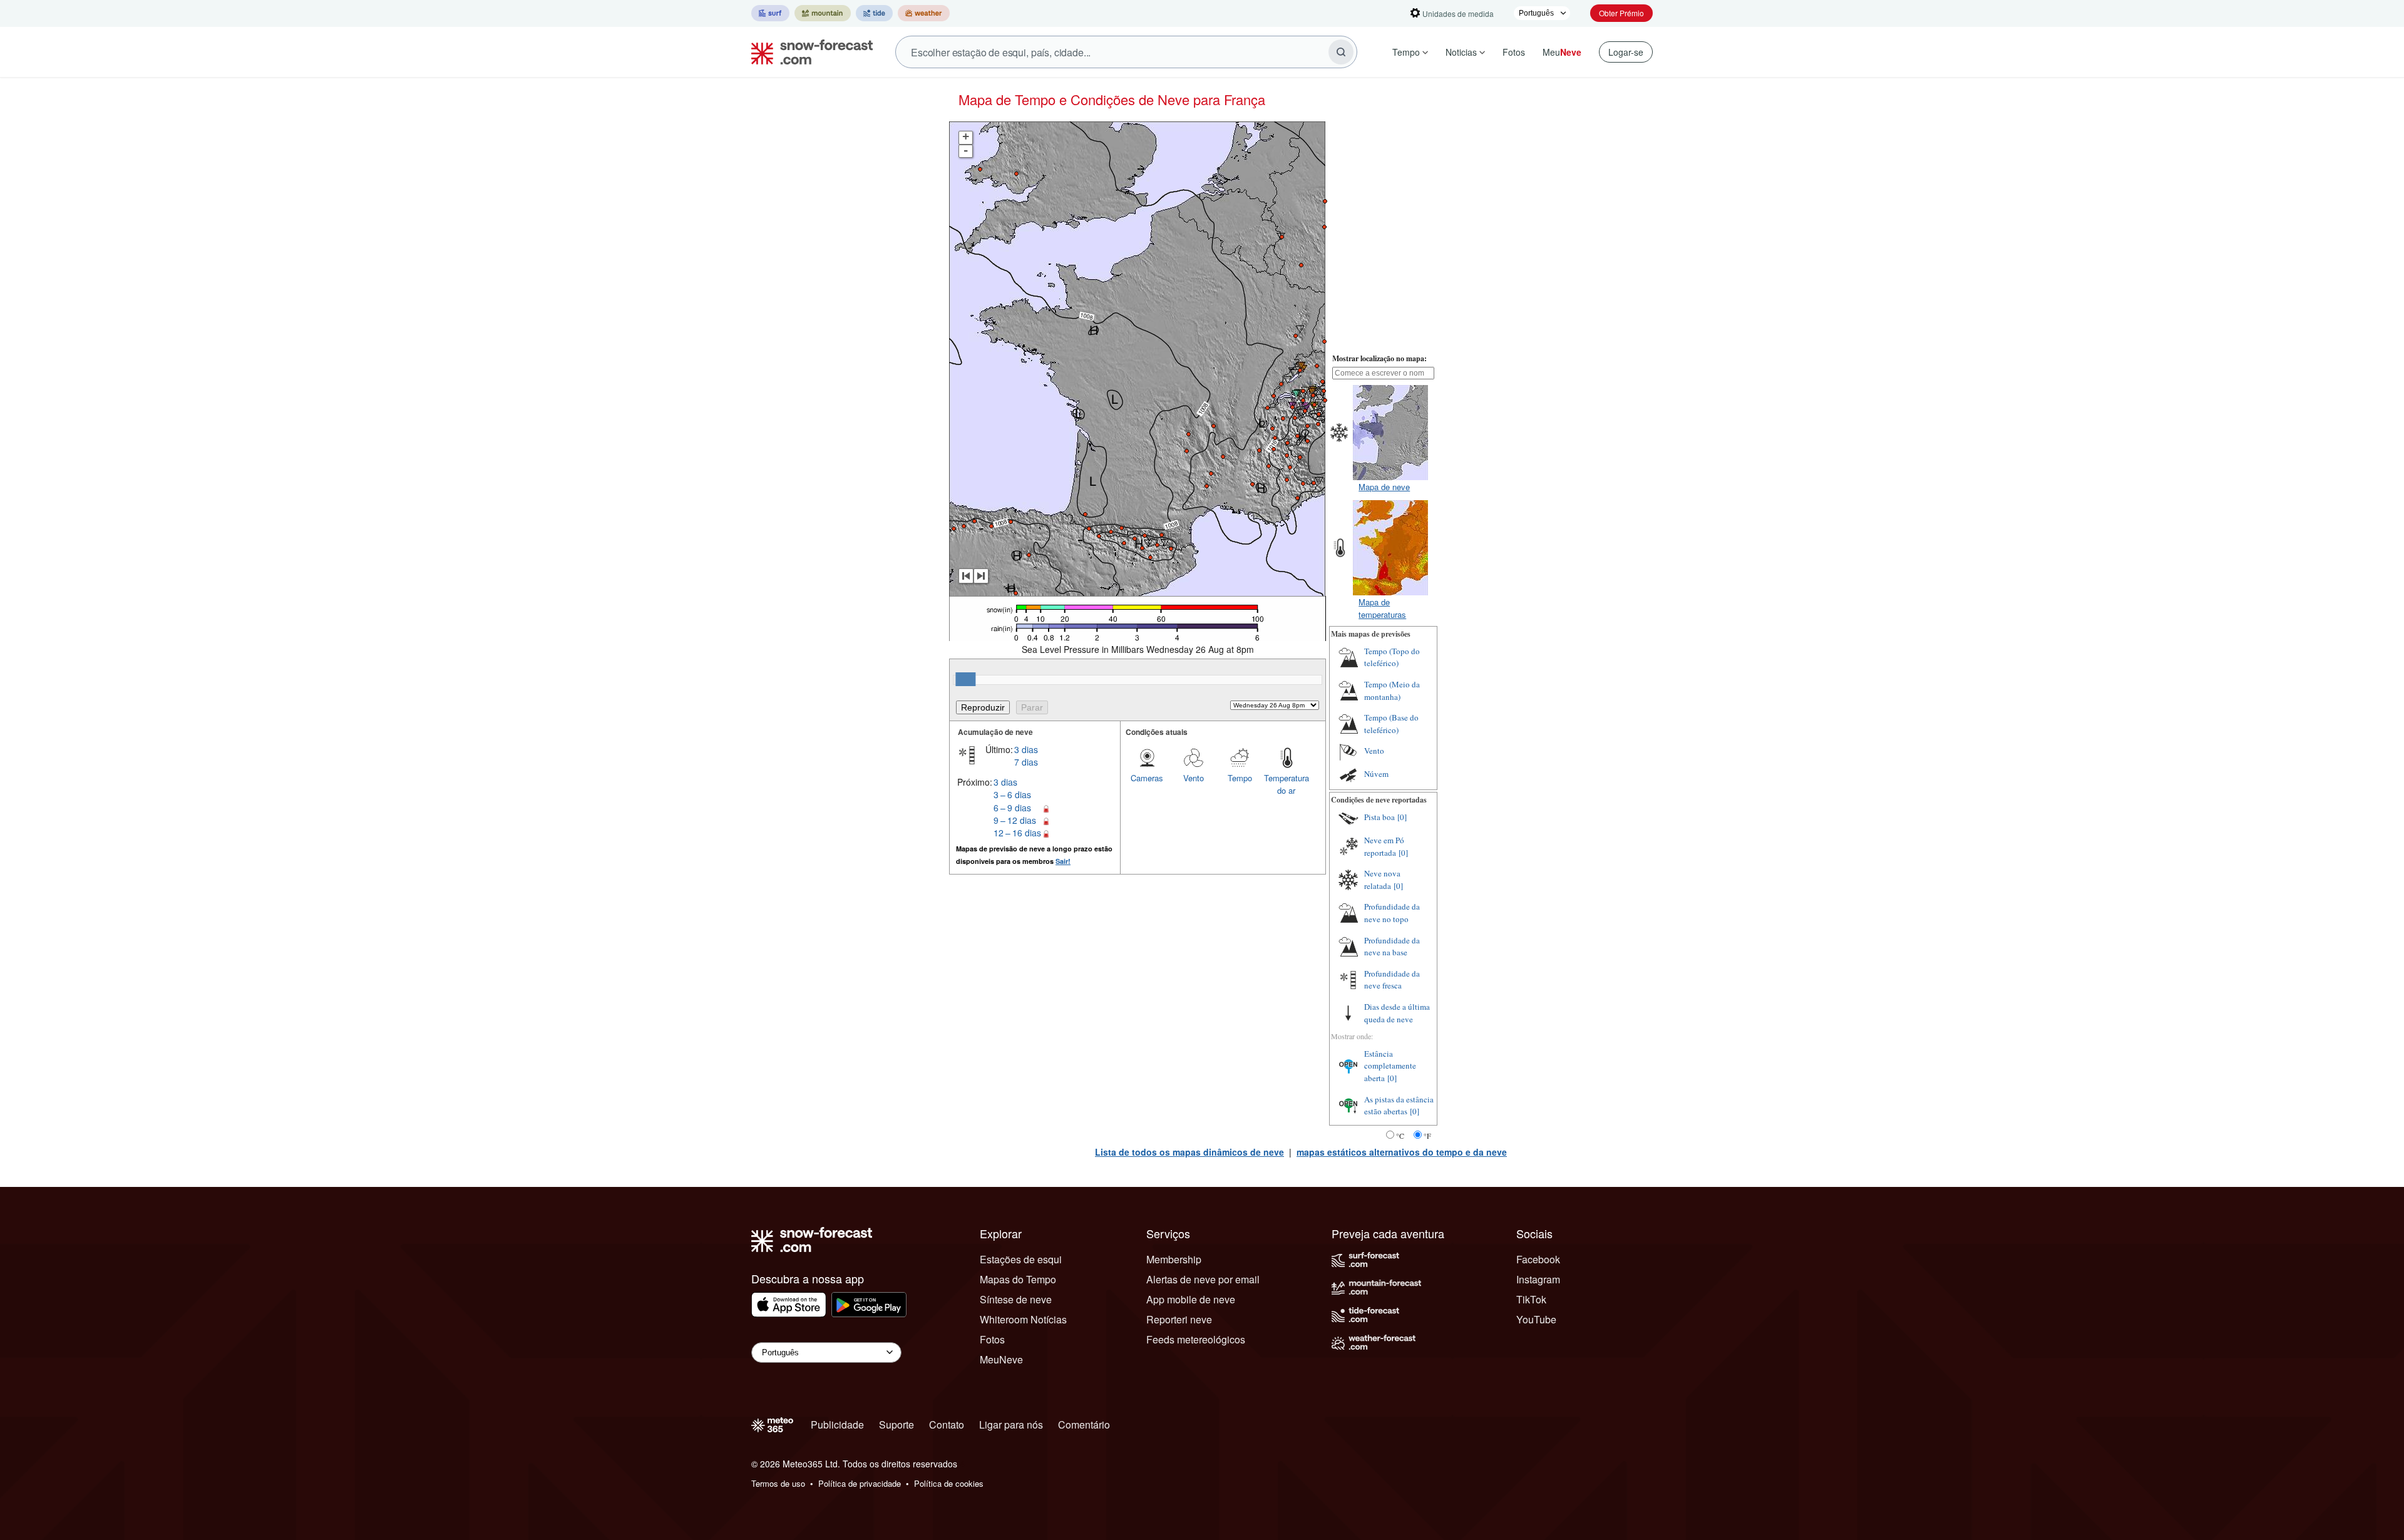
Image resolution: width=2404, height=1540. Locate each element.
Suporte (896, 1424)
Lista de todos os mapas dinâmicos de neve (1189, 1152)
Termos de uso (778, 1483)
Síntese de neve (1016, 1299)
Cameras (1147, 778)
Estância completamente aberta (1390, 1066)
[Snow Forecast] (808, 52)
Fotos (1514, 52)
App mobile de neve (1191, 1299)
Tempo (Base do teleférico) (1391, 724)
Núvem (1376, 774)
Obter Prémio (1621, 13)
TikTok (1531, 1299)
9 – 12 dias (1015, 820)
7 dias (1026, 762)
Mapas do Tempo (1018, 1279)
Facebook (1538, 1259)
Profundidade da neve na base (1392, 947)
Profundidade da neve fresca (1392, 980)
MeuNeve (1001, 1359)
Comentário (1084, 1424)
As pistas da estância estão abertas (1399, 1106)
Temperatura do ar (1287, 784)
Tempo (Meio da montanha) (1392, 690)
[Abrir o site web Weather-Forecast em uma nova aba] (924, 13)
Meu (1562, 52)
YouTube (1536, 1319)
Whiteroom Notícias (1023, 1319)
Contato (947, 1424)
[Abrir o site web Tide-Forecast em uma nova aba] (874, 13)
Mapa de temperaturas (1382, 608)
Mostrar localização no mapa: (1379, 358)
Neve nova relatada (1382, 880)
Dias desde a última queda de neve (1397, 1013)
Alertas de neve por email (1203, 1279)
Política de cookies (949, 1483)
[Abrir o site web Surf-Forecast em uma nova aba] (770, 13)
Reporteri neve (1179, 1319)
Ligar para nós (1011, 1424)
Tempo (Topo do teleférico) (1392, 657)
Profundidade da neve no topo (1392, 913)
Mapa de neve (1384, 487)
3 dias (1026, 749)
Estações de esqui (1021, 1259)
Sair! (1063, 861)
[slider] (965, 679)
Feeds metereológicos (1196, 1339)
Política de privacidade (860, 1483)
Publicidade (837, 1424)
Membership (1174, 1259)
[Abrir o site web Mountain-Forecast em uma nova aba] (823, 13)
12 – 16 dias (1017, 833)
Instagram (1538, 1279)
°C (1400, 1136)
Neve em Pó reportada (1384, 846)
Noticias (1461, 52)
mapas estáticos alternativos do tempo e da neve (1402, 1152)
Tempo (1406, 52)
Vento (1194, 778)
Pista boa (1379, 817)
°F (1427, 1136)
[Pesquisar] (1341, 52)
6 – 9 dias (1012, 808)
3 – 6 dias (1012, 794)
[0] (1402, 817)
